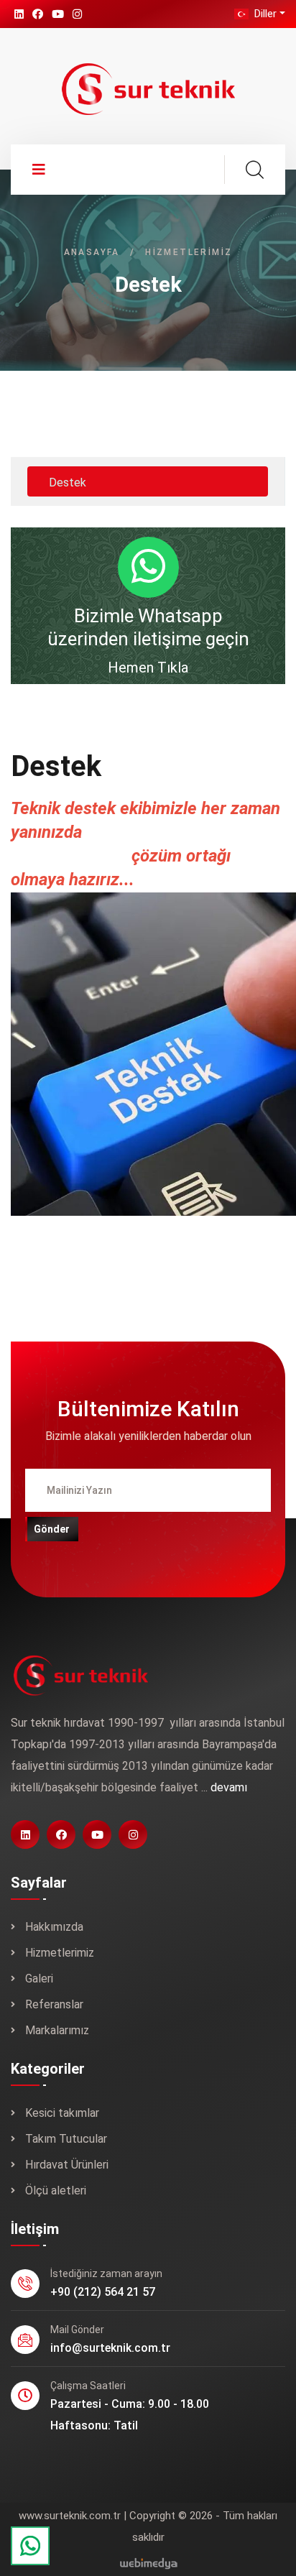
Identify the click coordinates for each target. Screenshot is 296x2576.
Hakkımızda (54, 1927)
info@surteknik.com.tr (110, 2348)
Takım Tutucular (66, 2139)
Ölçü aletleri (56, 2190)
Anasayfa (92, 252)
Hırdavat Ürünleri (67, 2165)
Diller (264, 14)
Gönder (52, 1529)
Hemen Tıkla (148, 668)
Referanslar (54, 2004)
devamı (229, 1787)
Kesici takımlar (62, 2113)
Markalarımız (57, 2030)
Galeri (39, 1979)
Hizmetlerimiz (60, 1953)
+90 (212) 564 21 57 (103, 2292)
